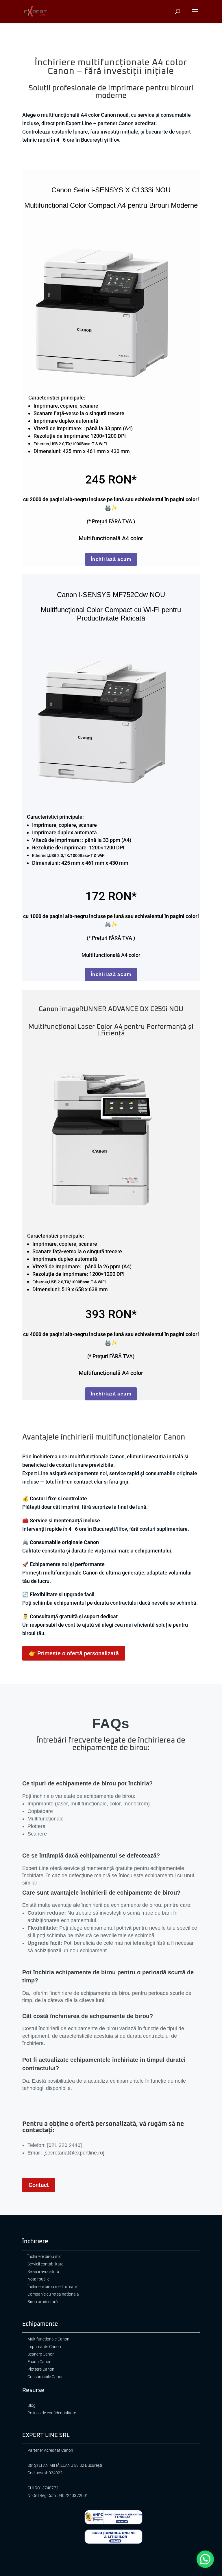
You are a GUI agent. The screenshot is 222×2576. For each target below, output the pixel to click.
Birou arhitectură (43, 2302)
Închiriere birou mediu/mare (52, 2287)
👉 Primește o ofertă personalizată (74, 1653)
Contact (39, 2185)
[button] (205, 2559)
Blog (32, 2406)
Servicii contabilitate (45, 2264)
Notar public (38, 2279)
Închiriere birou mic (44, 2257)
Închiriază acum (111, 559)
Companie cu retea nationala (53, 2294)
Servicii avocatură (43, 2272)
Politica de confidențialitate (52, 2413)
